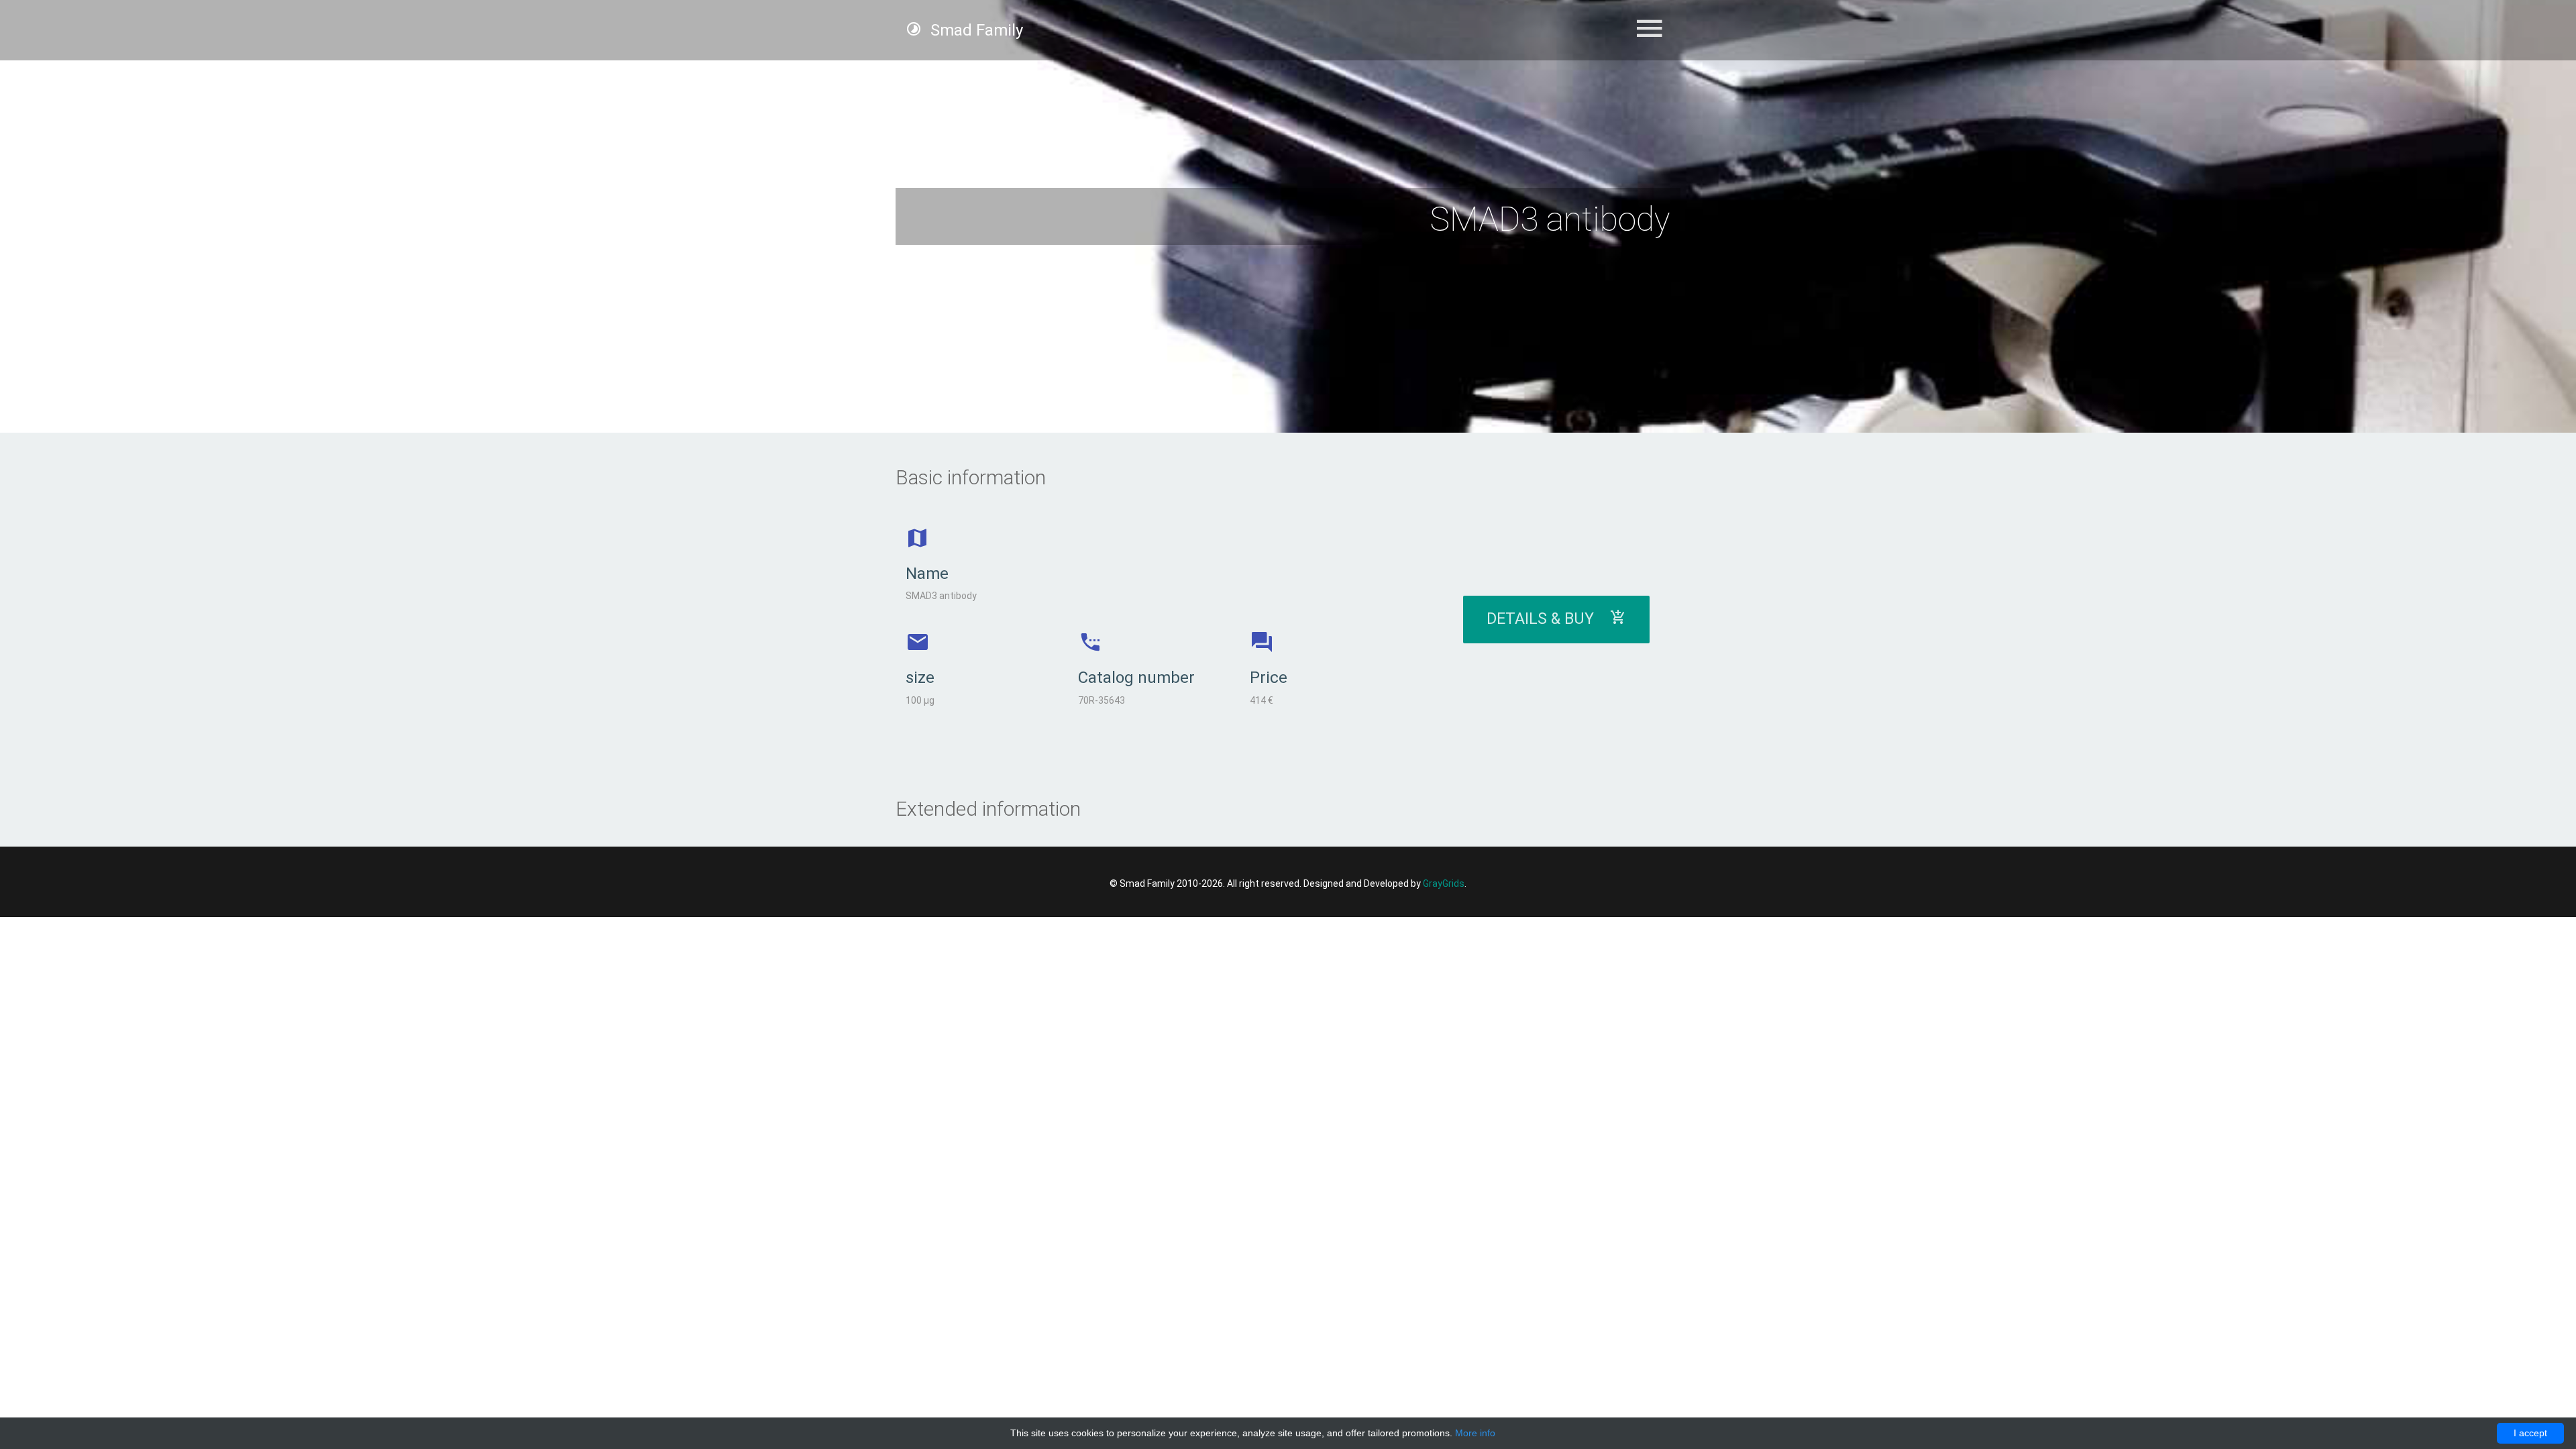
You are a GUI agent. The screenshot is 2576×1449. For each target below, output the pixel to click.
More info (1475, 1433)
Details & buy (1548, 619)
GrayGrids (1444, 883)
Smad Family (975, 30)
